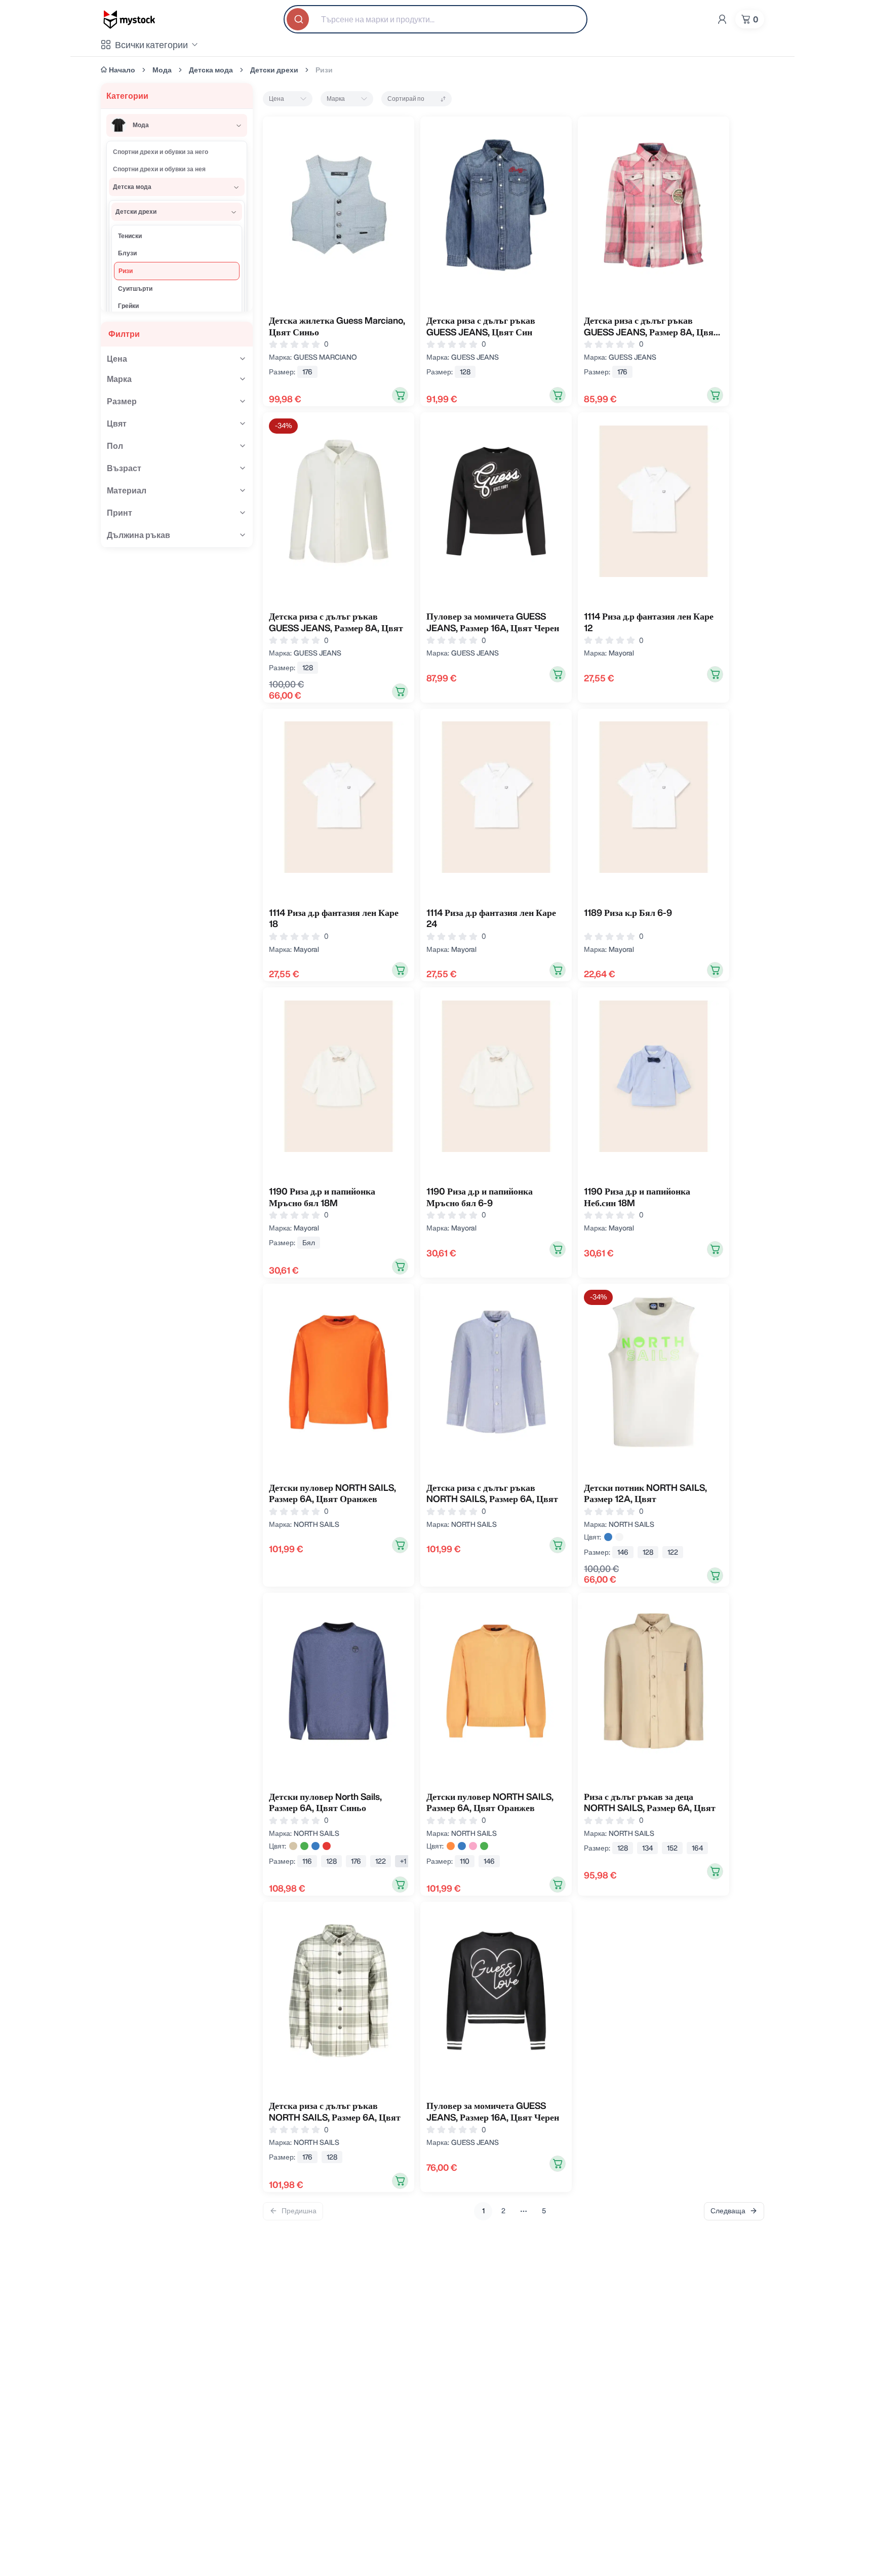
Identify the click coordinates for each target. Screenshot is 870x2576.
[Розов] (473, 1846)
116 (307, 1861)
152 (672, 1848)
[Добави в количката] (400, 395)
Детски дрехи (274, 70)
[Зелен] (304, 1846)
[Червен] (327, 1846)
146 (623, 1552)
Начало (122, 70)
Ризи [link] (324, 70)
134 (647, 1848)
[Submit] (299, 19)
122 (673, 1552)
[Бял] (619, 1537)
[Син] (608, 1537)
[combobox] (436, 19)
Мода (162, 70)
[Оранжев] (451, 1846)
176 (307, 372)
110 (465, 1861)
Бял (309, 1243)
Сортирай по (406, 99)
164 (697, 1848)
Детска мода (211, 70)
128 (465, 372)
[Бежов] (293, 1846)
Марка (336, 99)
